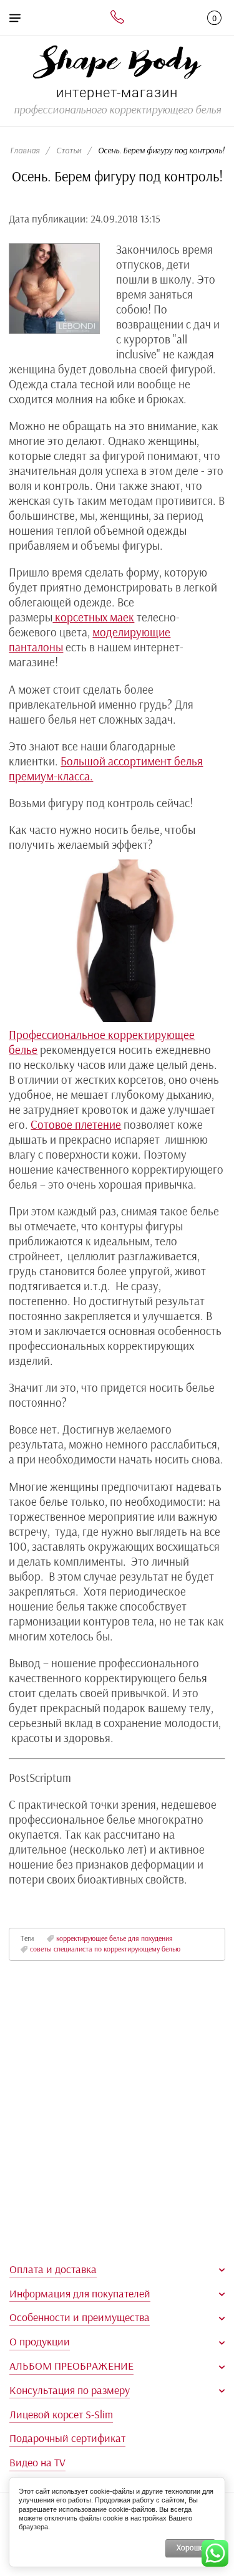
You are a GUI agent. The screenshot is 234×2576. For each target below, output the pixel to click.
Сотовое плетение (76, 1125)
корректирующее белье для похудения (114, 1939)
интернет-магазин (117, 93)
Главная (25, 151)
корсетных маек (93, 618)
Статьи (69, 151)
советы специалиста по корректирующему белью (105, 1949)
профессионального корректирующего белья (117, 110)
